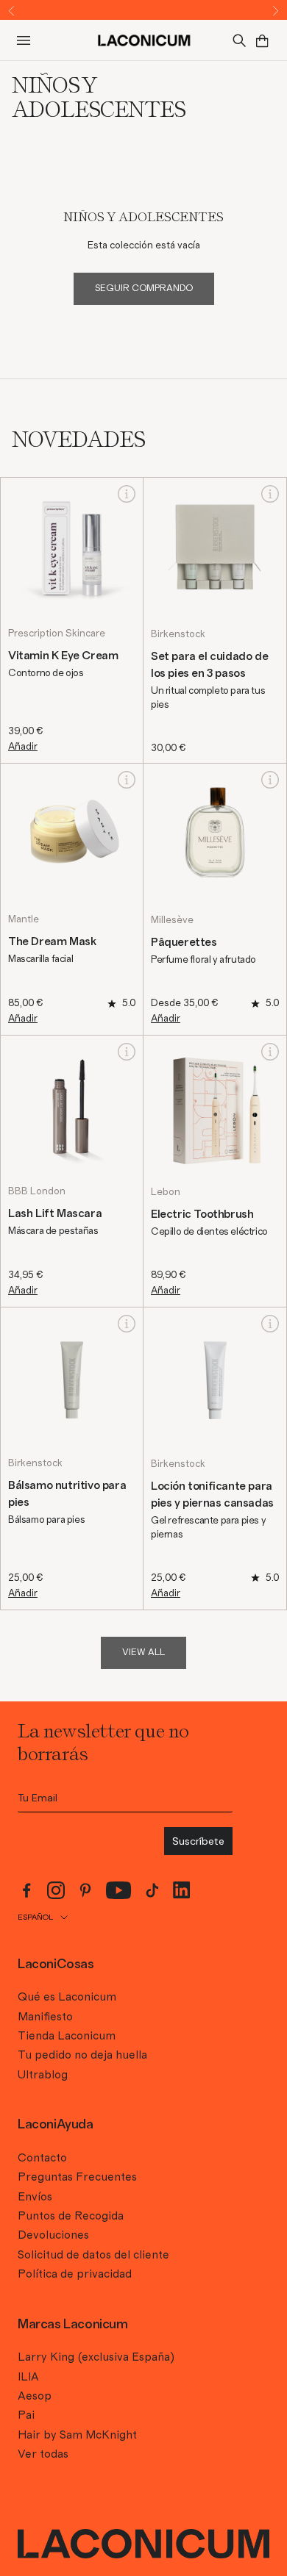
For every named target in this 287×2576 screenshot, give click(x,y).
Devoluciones (53, 2235)
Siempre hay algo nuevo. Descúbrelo (144, 10)
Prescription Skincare (57, 634)
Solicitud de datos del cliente (93, 2255)
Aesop (35, 2396)
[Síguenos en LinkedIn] (182, 1890)
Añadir (23, 747)
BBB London (37, 1191)
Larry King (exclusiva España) (96, 2357)
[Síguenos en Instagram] (56, 1890)
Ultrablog (43, 2075)
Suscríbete (198, 1841)
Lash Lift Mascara (55, 1213)
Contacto (42, 2158)
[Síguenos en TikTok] (152, 1890)
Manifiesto (45, 2017)
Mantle (24, 919)
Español (35, 1917)
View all (143, 1653)
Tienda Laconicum (67, 2036)
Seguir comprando (144, 288)
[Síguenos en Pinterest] (85, 1890)
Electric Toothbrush (202, 1214)
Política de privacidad (75, 2274)
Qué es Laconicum (67, 1997)
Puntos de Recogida (71, 2216)
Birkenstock (178, 634)
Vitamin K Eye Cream (63, 656)
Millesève (172, 920)
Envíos (35, 2197)
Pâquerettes (184, 942)
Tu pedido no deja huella (82, 2055)
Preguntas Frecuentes (77, 2177)
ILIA (28, 2377)
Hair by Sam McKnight (77, 2435)
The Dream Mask (52, 941)
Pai (26, 2415)
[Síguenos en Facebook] (26, 1890)
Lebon (166, 1192)
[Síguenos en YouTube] (119, 1890)
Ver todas (43, 2454)
